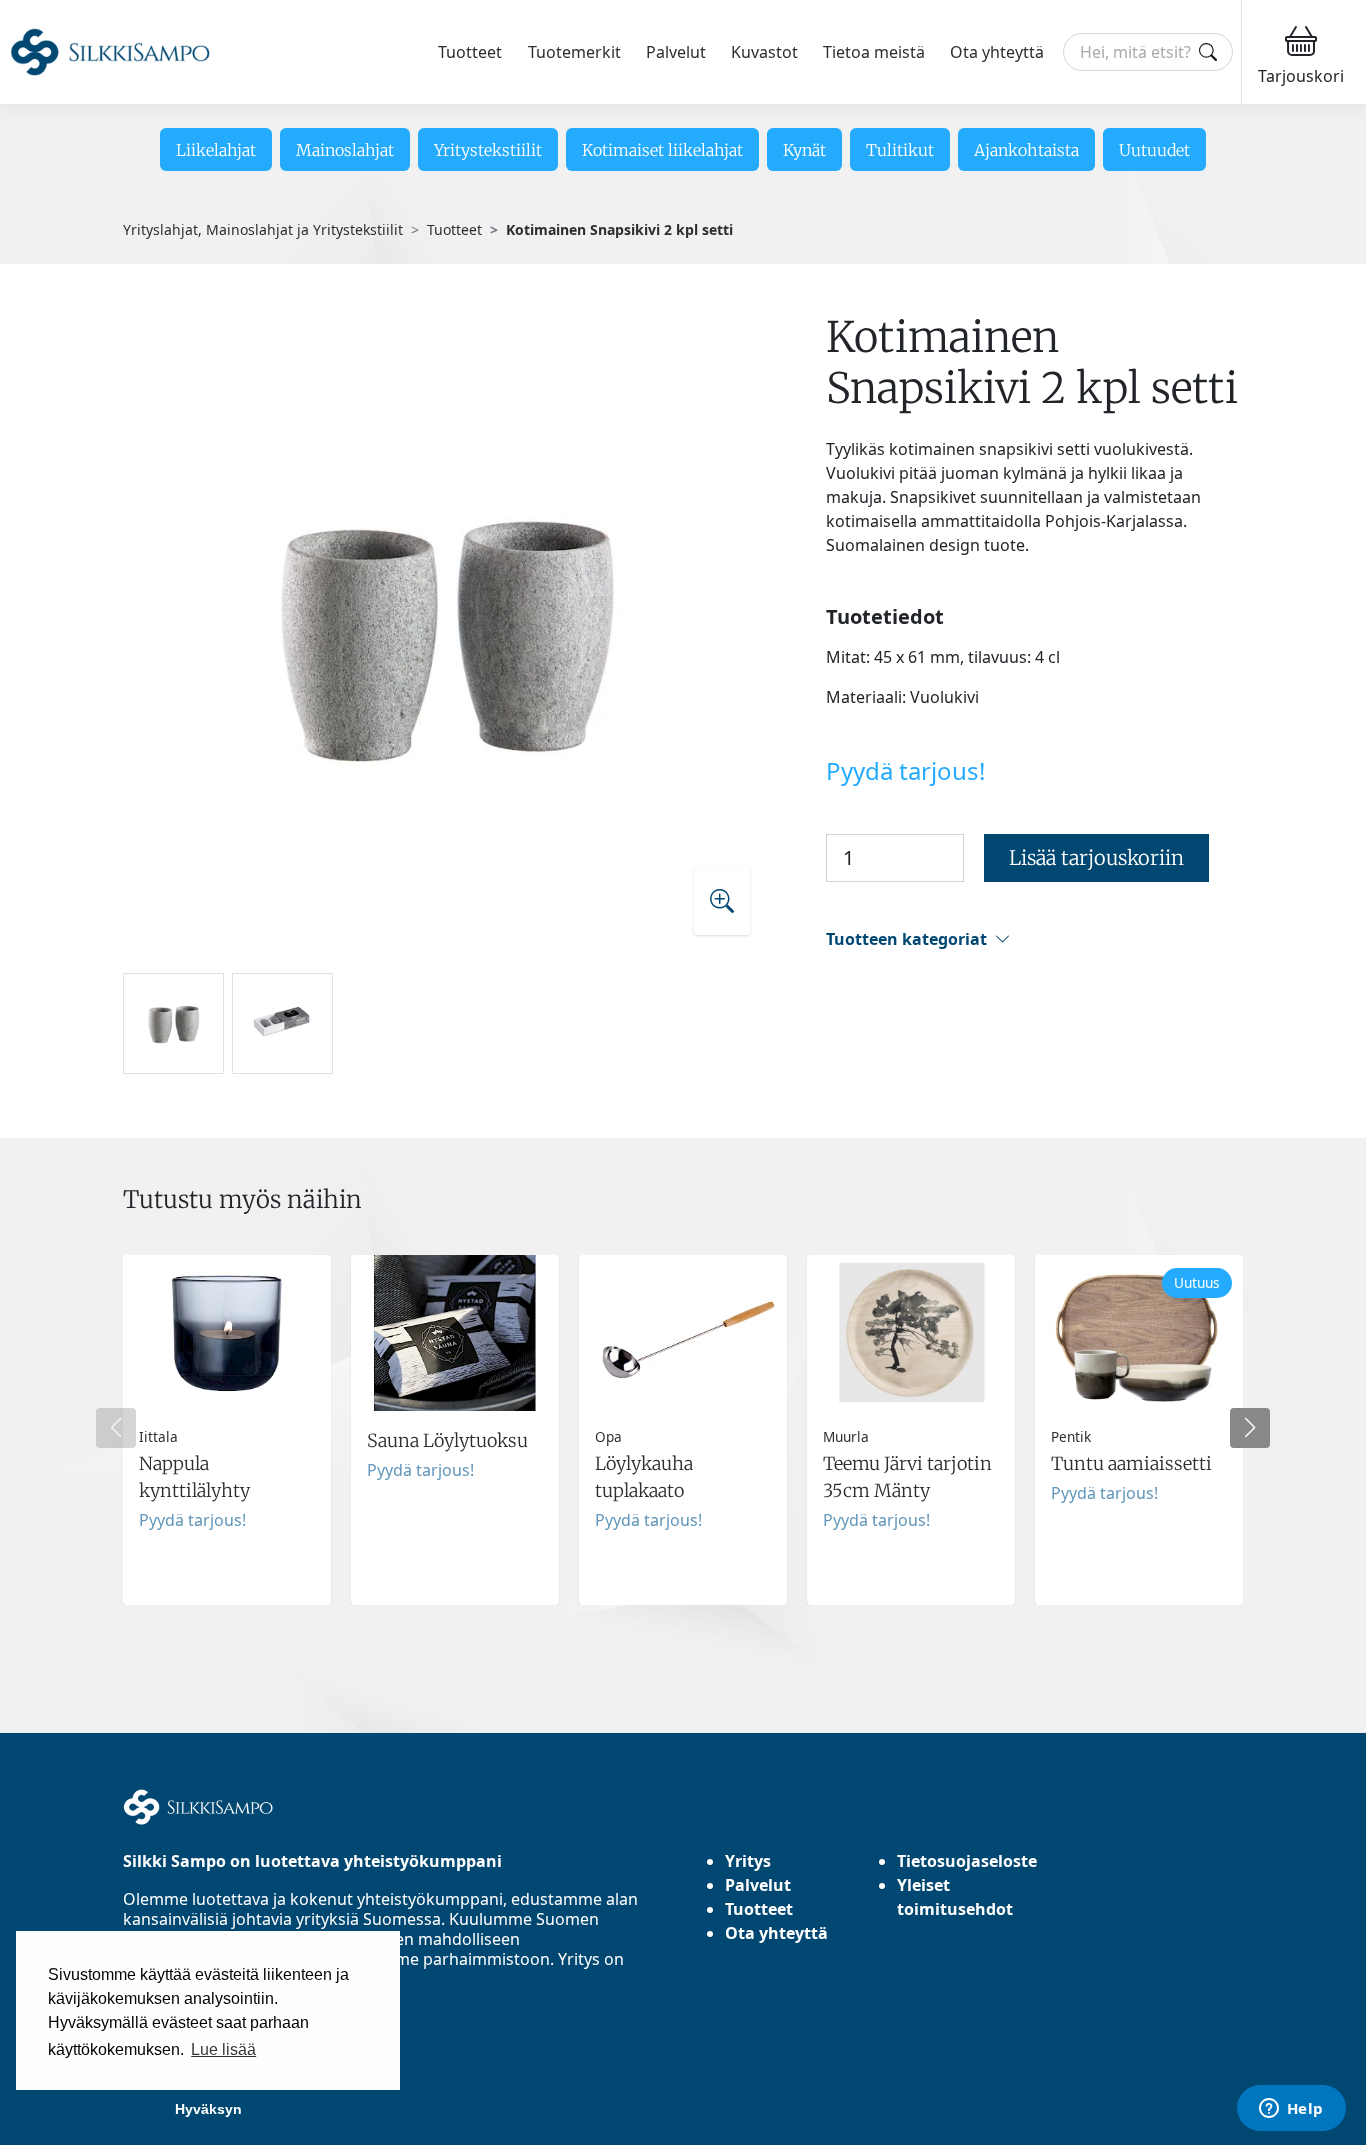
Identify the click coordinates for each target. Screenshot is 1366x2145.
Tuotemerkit (574, 52)
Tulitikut (900, 150)
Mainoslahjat (345, 150)
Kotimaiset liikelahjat (662, 150)
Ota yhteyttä (997, 52)
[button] (1034, 939)
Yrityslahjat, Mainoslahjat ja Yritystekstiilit (263, 229)
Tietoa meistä (874, 52)
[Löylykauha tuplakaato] (683, 1430)
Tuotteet (470, 52)
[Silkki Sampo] (110, 52)
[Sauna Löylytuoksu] (455, 1430)
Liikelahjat (216, 150)
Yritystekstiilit (488, 150)
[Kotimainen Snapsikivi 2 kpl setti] (445, 633)
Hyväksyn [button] (208, 2109)
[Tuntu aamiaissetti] (1139, 1430)
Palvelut (676, 52)
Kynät (804, 150)
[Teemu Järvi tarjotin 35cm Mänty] (911, 1430)
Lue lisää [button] (223, 2049)
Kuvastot (764, 52)
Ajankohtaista (1026, 150)
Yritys (748, 1861)
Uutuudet (1154, 150)
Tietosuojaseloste (967, 1861)
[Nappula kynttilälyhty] (227, 1430)
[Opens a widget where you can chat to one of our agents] (1291, 2110)
